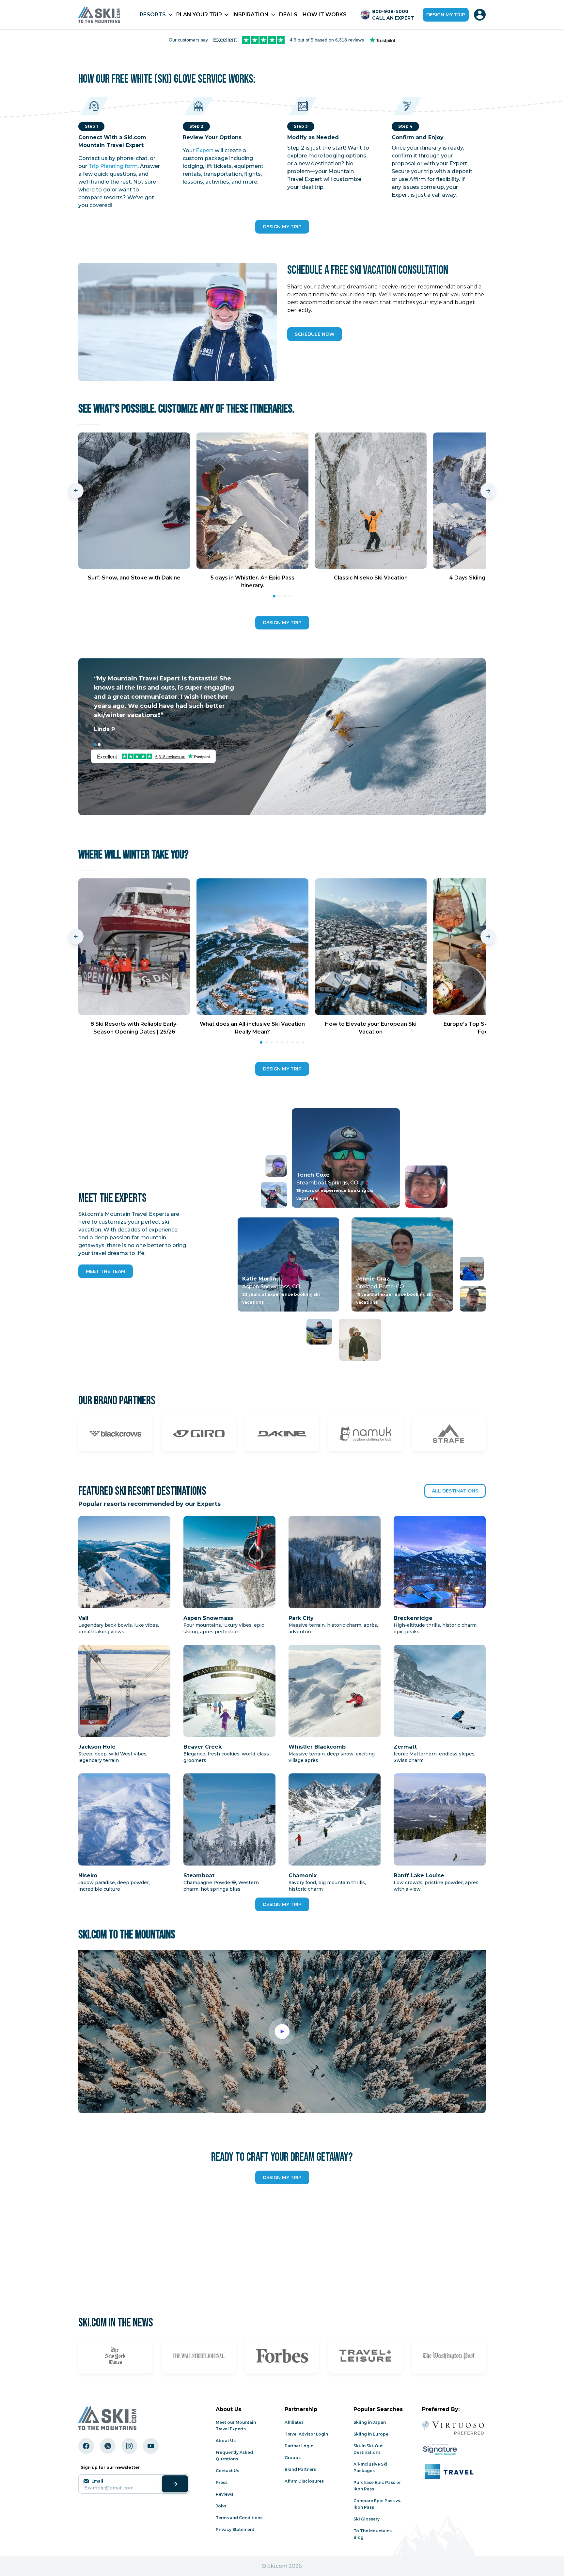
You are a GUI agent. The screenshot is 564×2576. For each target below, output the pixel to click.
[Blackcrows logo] (115, 1434)
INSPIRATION (251, 15)
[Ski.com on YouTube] (151, 2446)
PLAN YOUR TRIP (199, 15)
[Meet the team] (274, 1195)
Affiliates (294, 2422)
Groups (293, 2458)
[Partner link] (115, 2356)
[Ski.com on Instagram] (129, 2446)
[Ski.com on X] (108, 2446)
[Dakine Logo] (282, 1434)
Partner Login (299, 2446)
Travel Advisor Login (306, 2434)
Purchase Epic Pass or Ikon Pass (377, 2486)
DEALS (288, 15)
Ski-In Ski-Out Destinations (368, 2449)
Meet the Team (106, 1271)
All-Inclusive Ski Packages (370, 2467)
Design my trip (446, 15)
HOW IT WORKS (325, 15)
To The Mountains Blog (373, 2534)
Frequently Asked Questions (234, 2456)
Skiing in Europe (371, 2434)
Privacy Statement (235, 2529)
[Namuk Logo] (365, 1434)
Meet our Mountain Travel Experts (236, 2426)
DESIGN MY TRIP (282, 227)
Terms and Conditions (239, 2518)
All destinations (455, 1491)
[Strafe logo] (449, 1434)
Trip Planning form (113, 166)
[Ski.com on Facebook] (86, 2446)
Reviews (225, 2494)
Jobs (221, 2506)
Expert (205, 150)
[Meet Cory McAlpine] (276, 1166)
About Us (226, 2441)
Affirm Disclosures (304, 2481)
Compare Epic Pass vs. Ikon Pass (377, 2504)
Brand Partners (300, 2469)
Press (222, 2482)
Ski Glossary (367, 2519)
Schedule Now (315, 334)
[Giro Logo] (199, 1434)
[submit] (175, 2484)
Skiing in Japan (370, 2422)
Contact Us (227, 2471)
